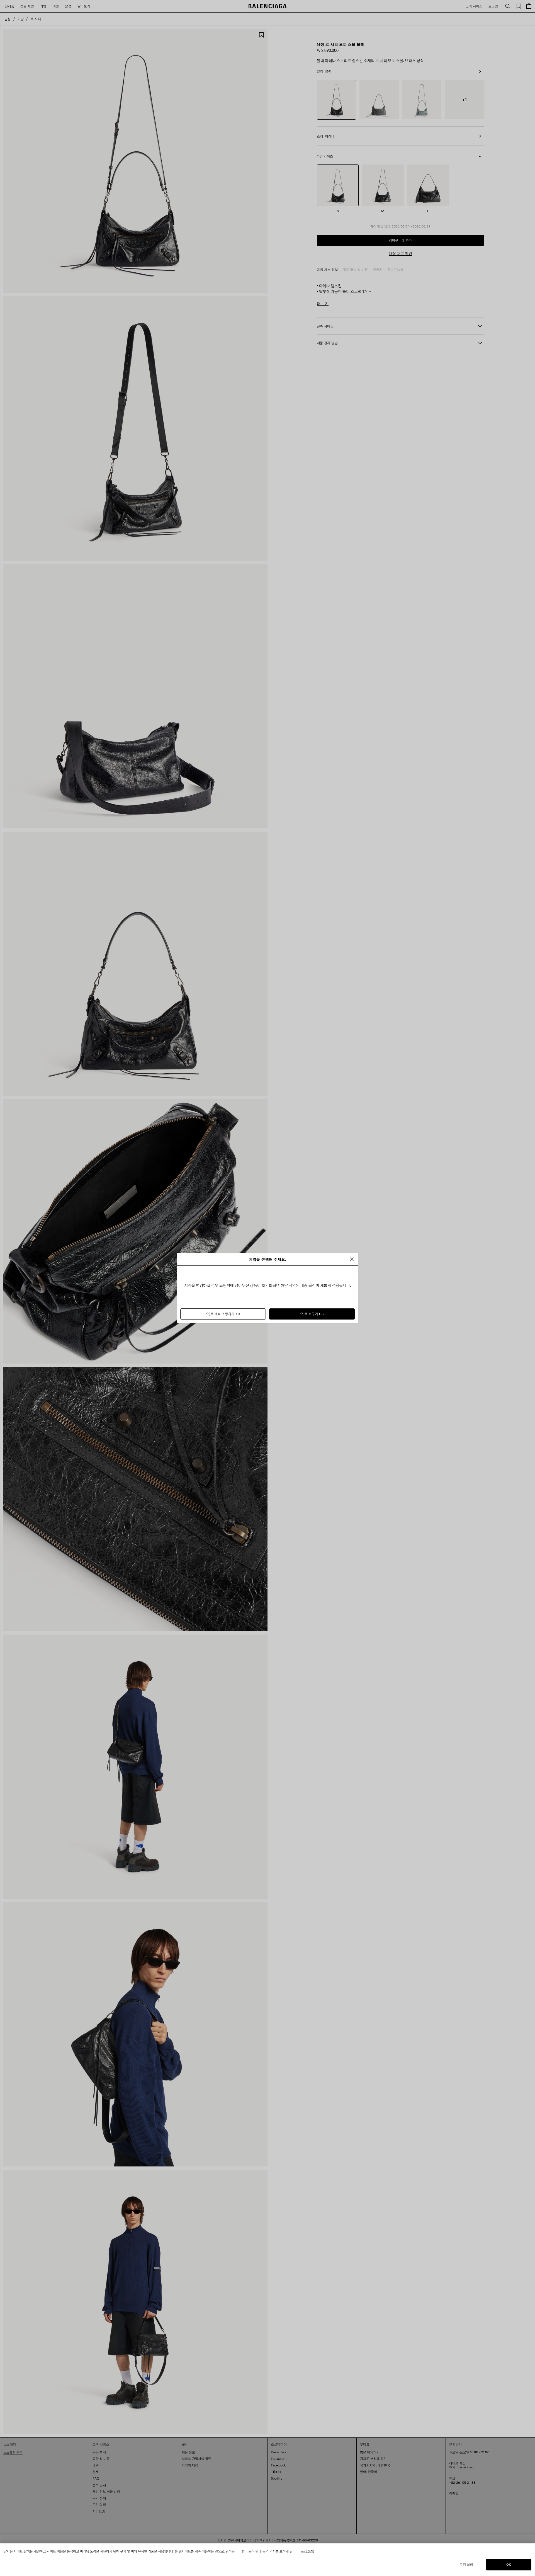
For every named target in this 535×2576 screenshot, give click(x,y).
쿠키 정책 (307, 2551)
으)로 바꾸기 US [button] (312, 1314)
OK (509, 2564)
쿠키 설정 (466, 2564)
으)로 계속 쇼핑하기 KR (223, 1314)
